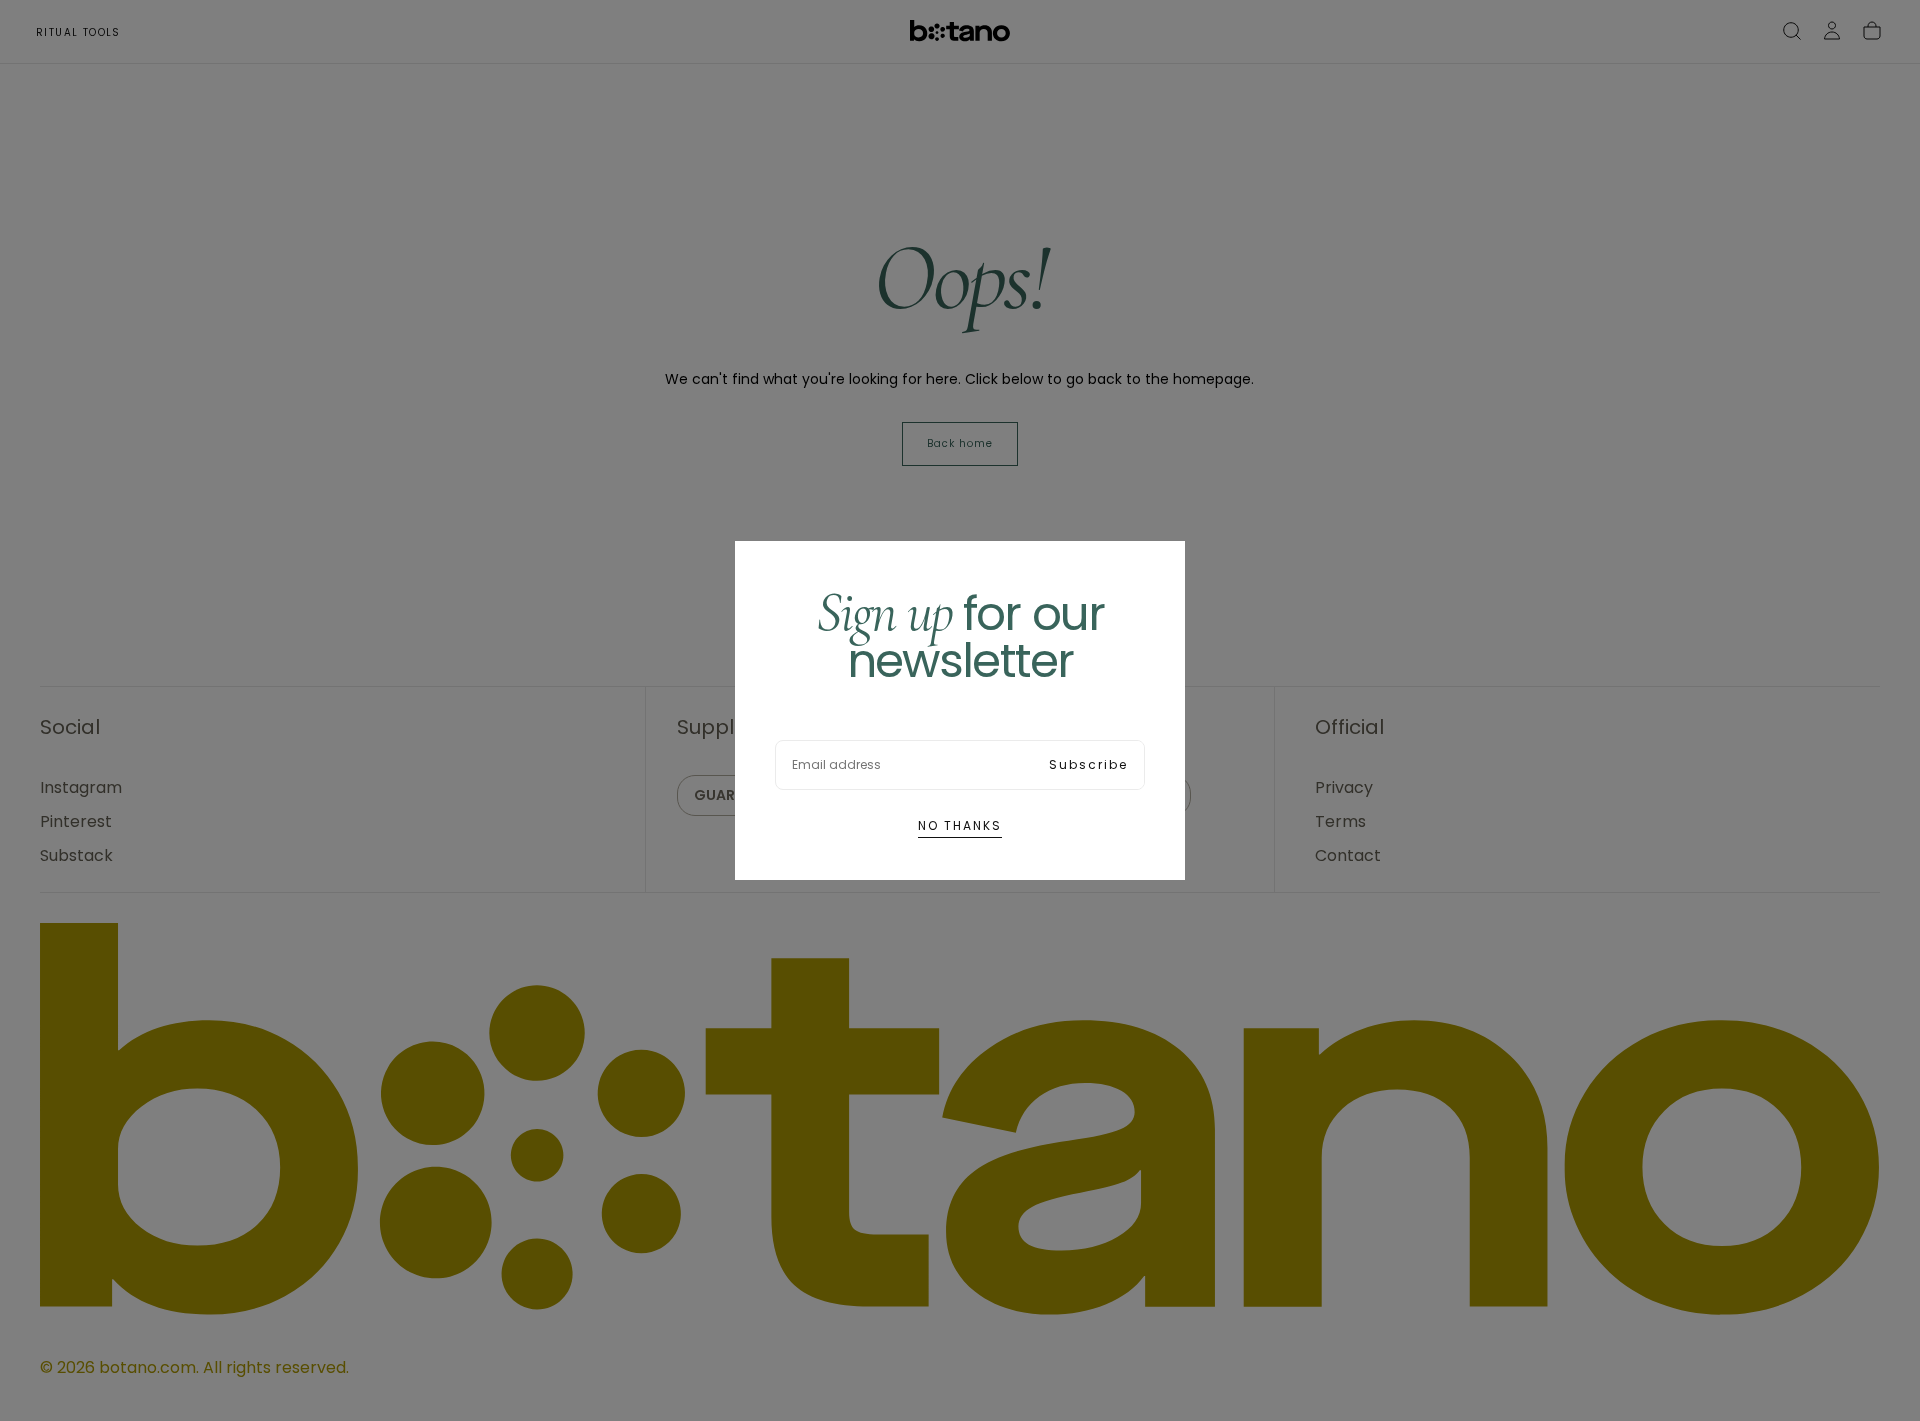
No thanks (960, 825)
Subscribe (1088, 764)
